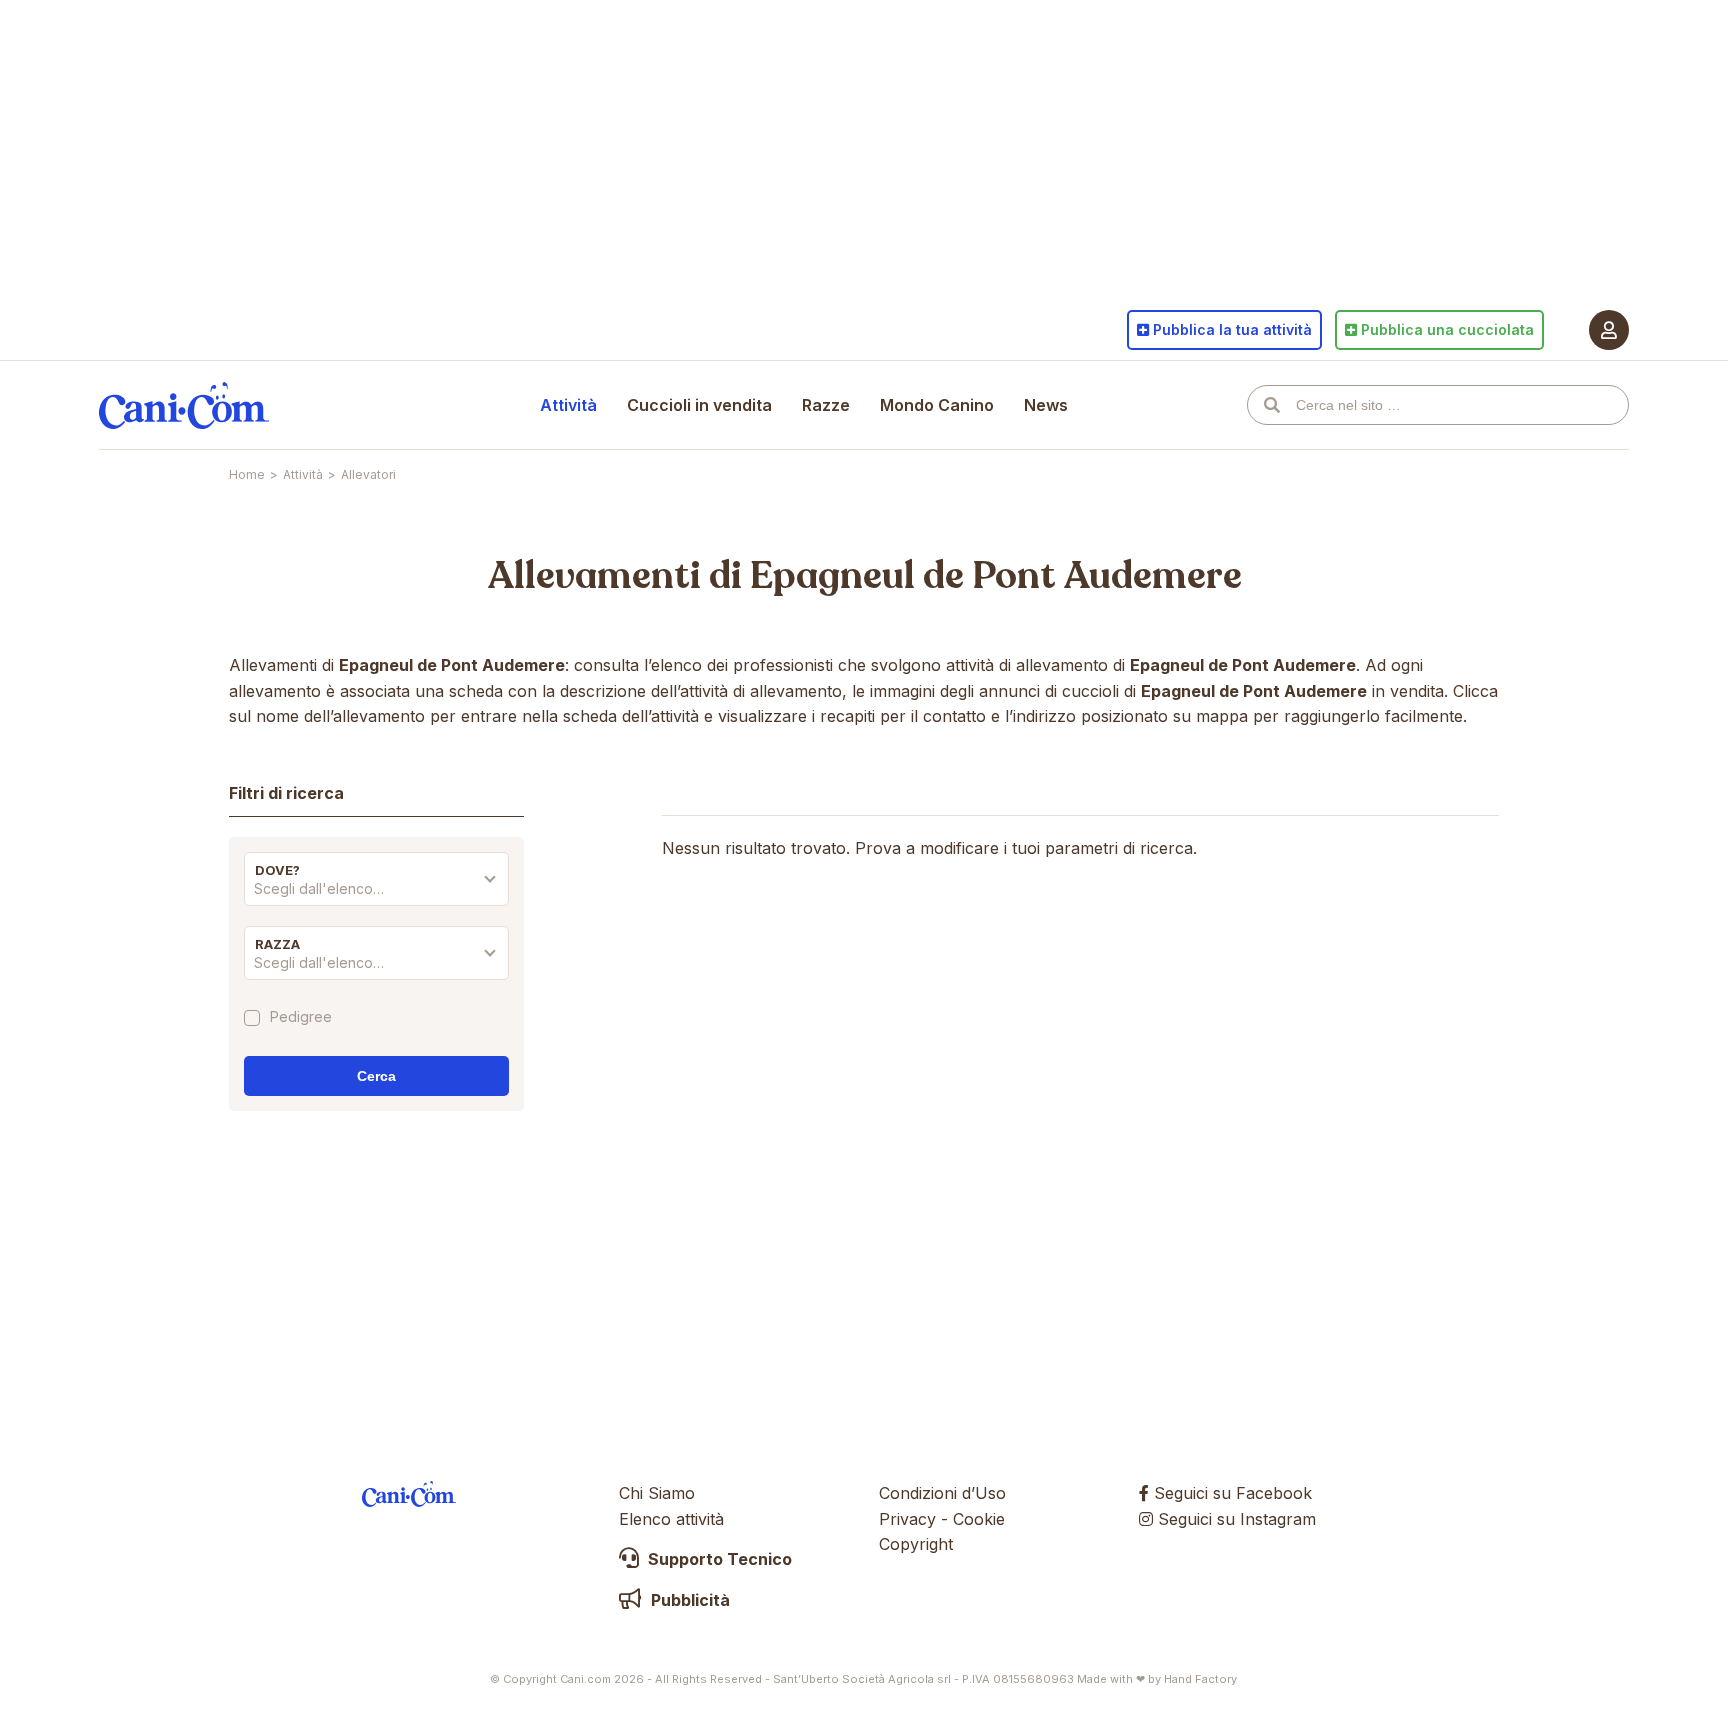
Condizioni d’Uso (942, 1493)
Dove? (277, 870)
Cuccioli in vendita (699, 405)
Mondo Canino (937, 405)
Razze (826, 405)
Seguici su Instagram (1234, 1519)
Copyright (916, 1544)
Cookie (979, 1519)
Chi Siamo (657, 1493)
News (1046, 405)
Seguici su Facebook (1230, 1493)
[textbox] (376, 889)
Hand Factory (1200, 1679)
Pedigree (301, 1017)
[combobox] (376, 894)
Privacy (907, 1519)
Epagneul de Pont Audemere (996, 576)
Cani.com (184, 405)
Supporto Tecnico (718, 1559)
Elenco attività (671, 1519)
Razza (277, 944)
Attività (568, 405)
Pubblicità (688, 1600)
